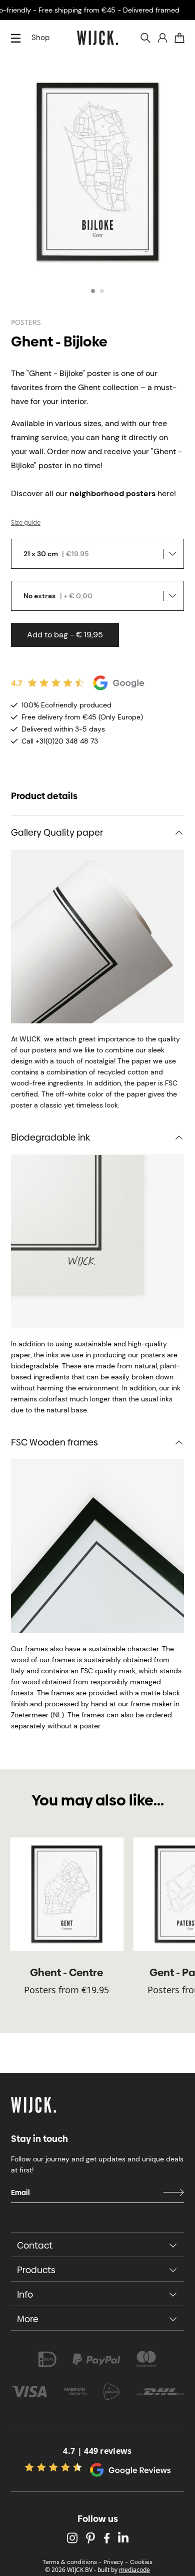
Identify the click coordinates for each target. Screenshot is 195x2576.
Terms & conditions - (72, 2562)
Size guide (26, 523)
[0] (179, 38)
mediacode (134, 2570)
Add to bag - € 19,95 (65, 635)
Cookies (141, 2562)
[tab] (93, 291)
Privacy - (116, 2562)
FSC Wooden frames (54, 1442)
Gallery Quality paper (57, 832)
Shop (40, 38)
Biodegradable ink (50, 1137)
